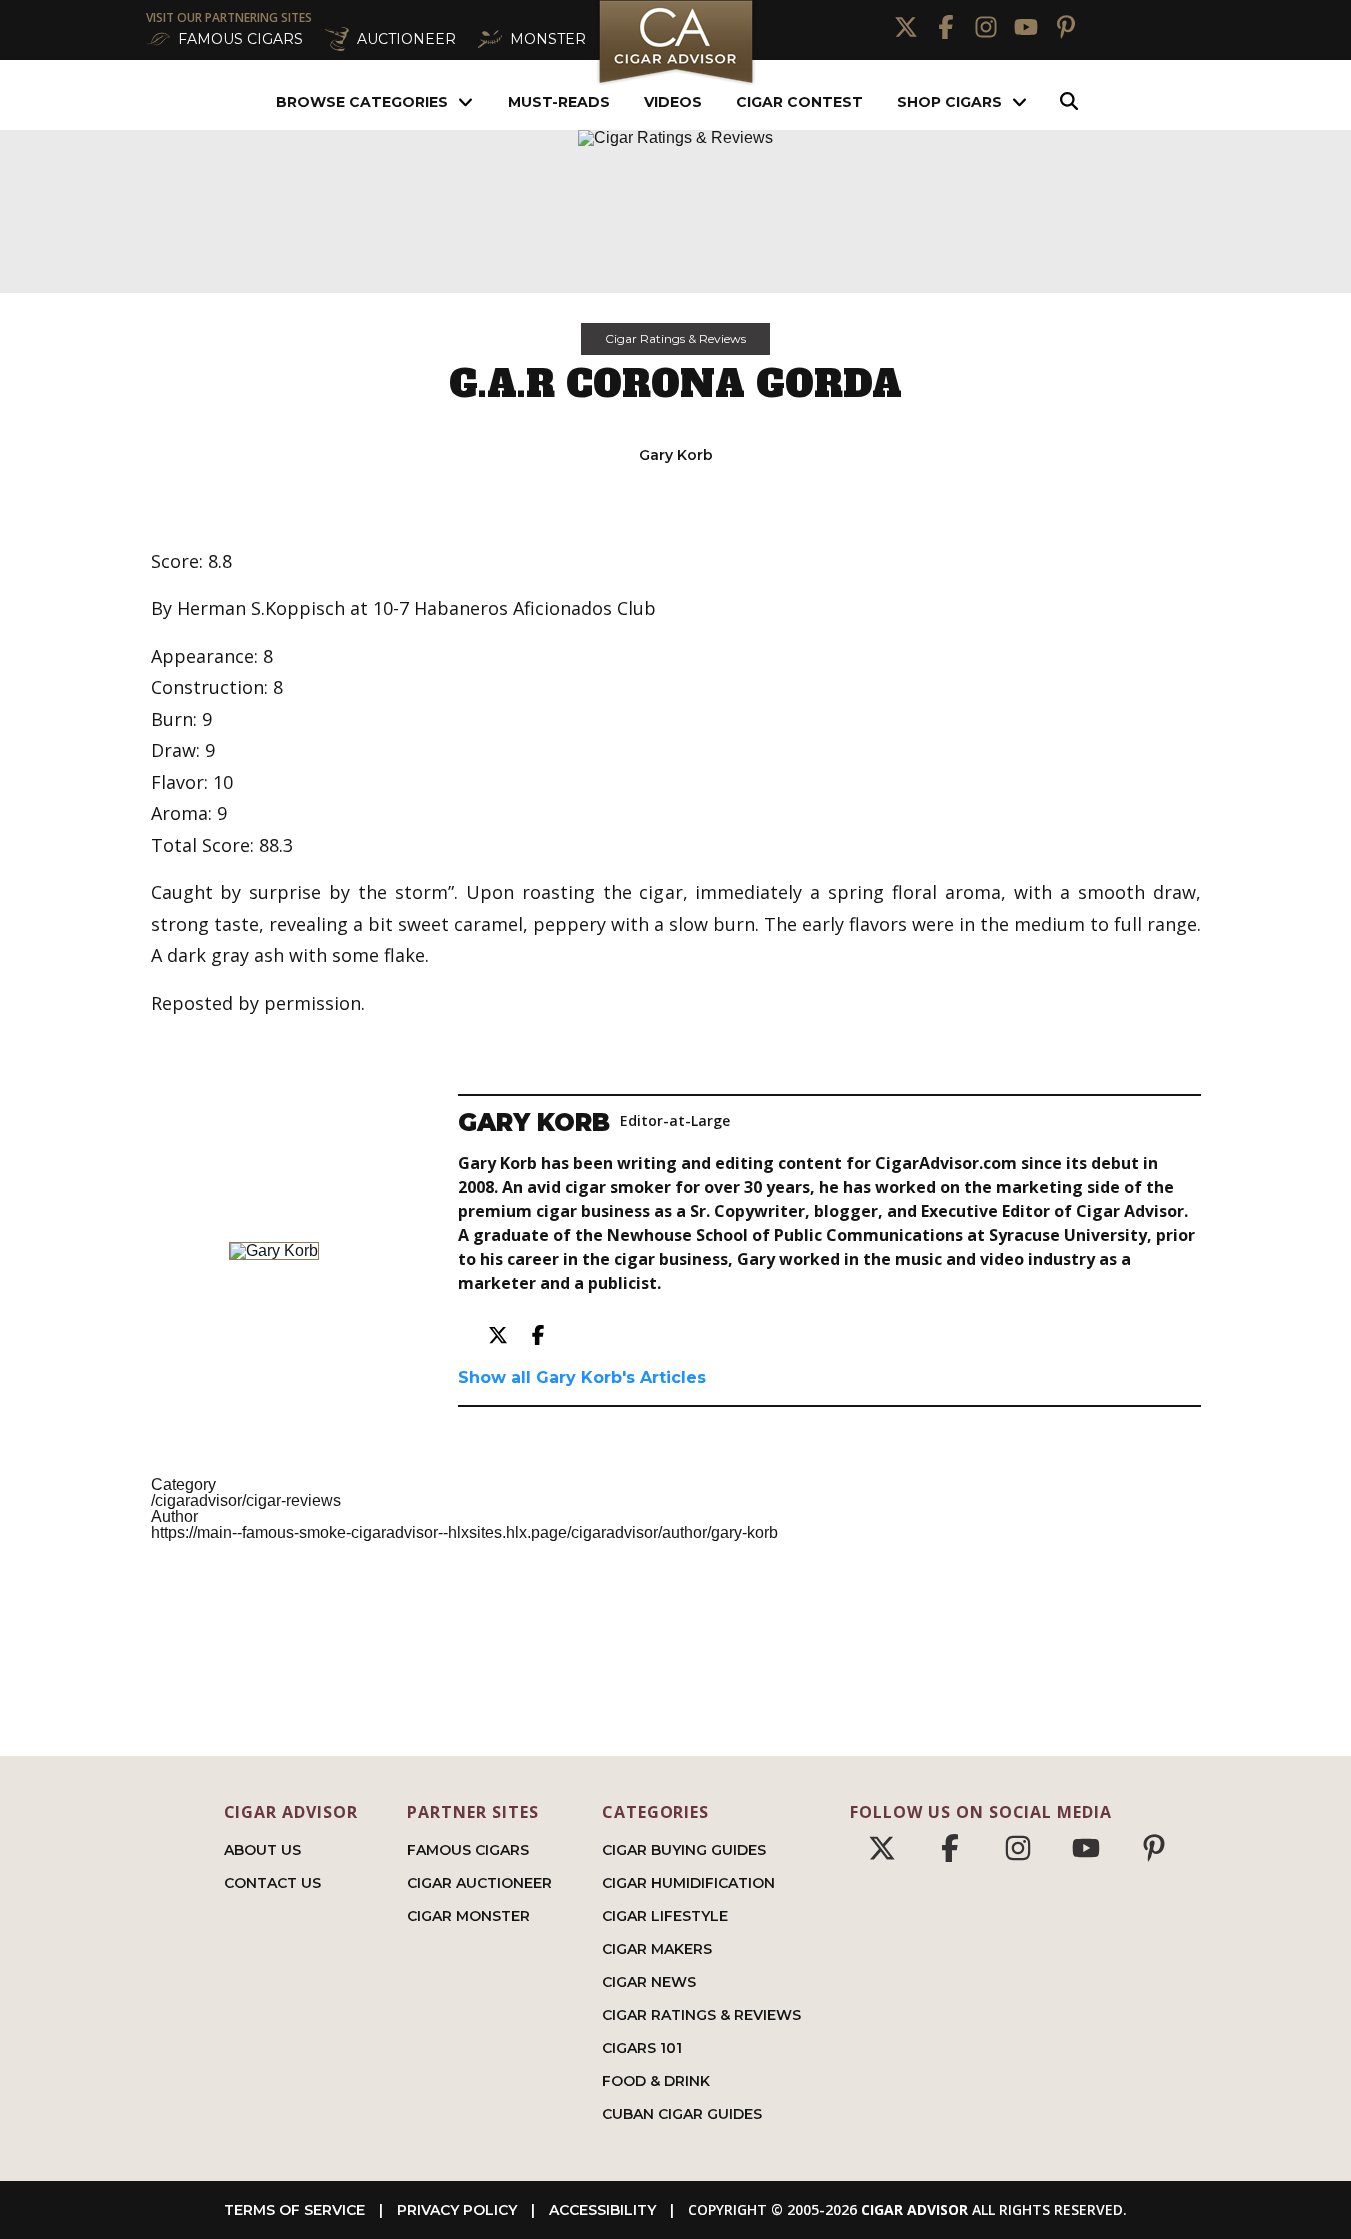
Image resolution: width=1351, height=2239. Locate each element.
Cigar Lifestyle (665, 1916)
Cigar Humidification (688, 1883)
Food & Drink (656, 2081)
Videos (673, 102)
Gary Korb (676, 455)
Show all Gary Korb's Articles (582, 1377)
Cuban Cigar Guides (682, 2114)
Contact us (272, 1883)
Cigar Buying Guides (684, 1850)
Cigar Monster (468, 1916)
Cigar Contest (799, 102)
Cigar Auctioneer (479, 1883)
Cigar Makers (657, 1949)
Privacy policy (457, 2210)
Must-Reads (559, 102)
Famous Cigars (468, 1850)
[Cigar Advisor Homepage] (676, 81)
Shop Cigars (949, 102)
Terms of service (294, 2210)
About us (262, 1850)
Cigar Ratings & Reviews (675, 338)
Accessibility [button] (602, 2210)
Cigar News (649, 1982)
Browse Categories (362, 102)
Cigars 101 (642, 2048)
